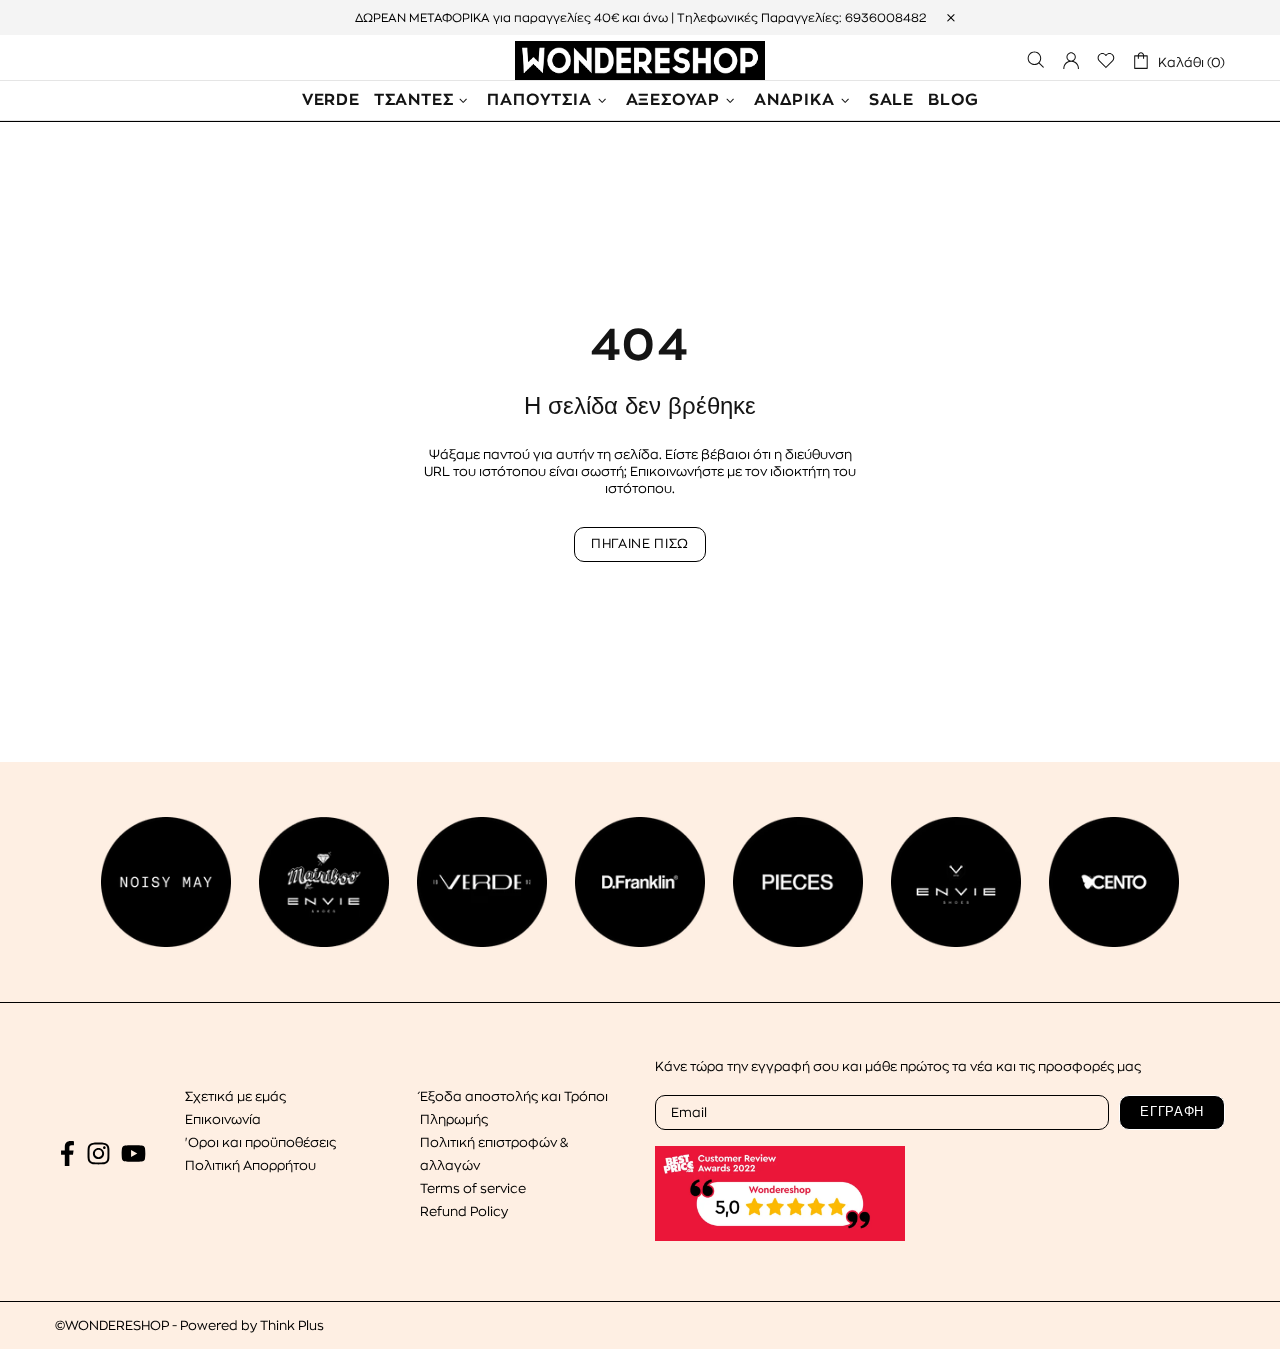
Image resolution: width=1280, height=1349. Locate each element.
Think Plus (292, 1325)
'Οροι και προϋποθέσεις (260, 1142)
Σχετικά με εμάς (235, 1096)
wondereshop (640, 60)
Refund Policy (464, 1211)
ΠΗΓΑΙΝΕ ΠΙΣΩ (640, 543)
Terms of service (473, 1188)
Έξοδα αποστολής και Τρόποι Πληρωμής (514, 1108)
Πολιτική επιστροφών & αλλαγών (494, 1154)
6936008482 (885, 18)
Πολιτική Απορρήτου (250, 1165)
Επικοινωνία (223, 1119)
